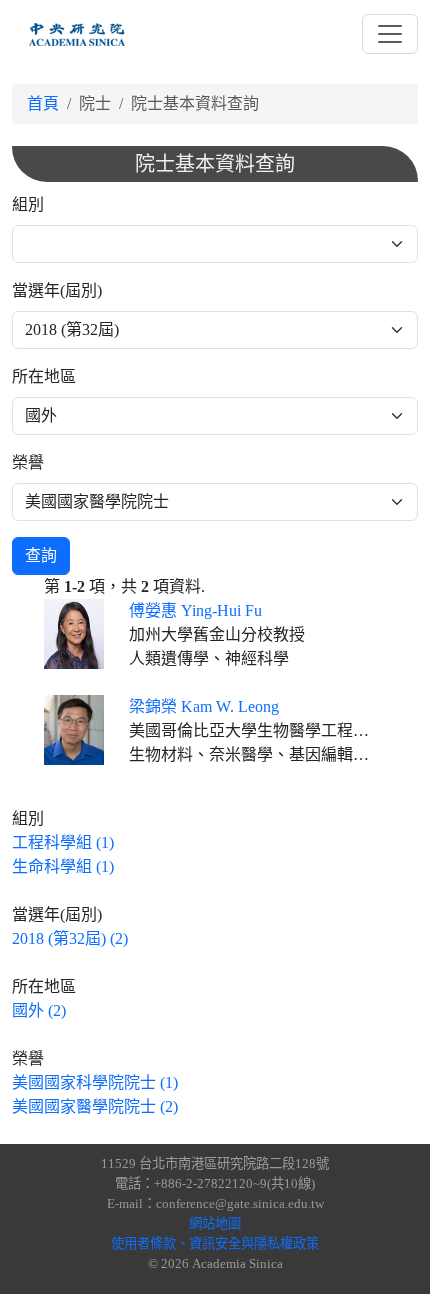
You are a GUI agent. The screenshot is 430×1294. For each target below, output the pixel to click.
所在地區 (44, 376)
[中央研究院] (77, 34)
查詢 (41, 555)
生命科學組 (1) (63, 866)
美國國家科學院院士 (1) (95, 1082)
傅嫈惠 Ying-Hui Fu (195, 610)
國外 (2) (39, 1010)
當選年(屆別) (57, 290)
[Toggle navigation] (390, 34)
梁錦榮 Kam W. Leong (204, 706)
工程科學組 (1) (63, 842)
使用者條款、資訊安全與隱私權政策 (215, 1243)
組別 (28, 204)
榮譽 (28, 462)
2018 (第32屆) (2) (70, 938)
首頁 (43, 103)
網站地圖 (215, 1223)
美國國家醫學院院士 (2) (95, 1106)
